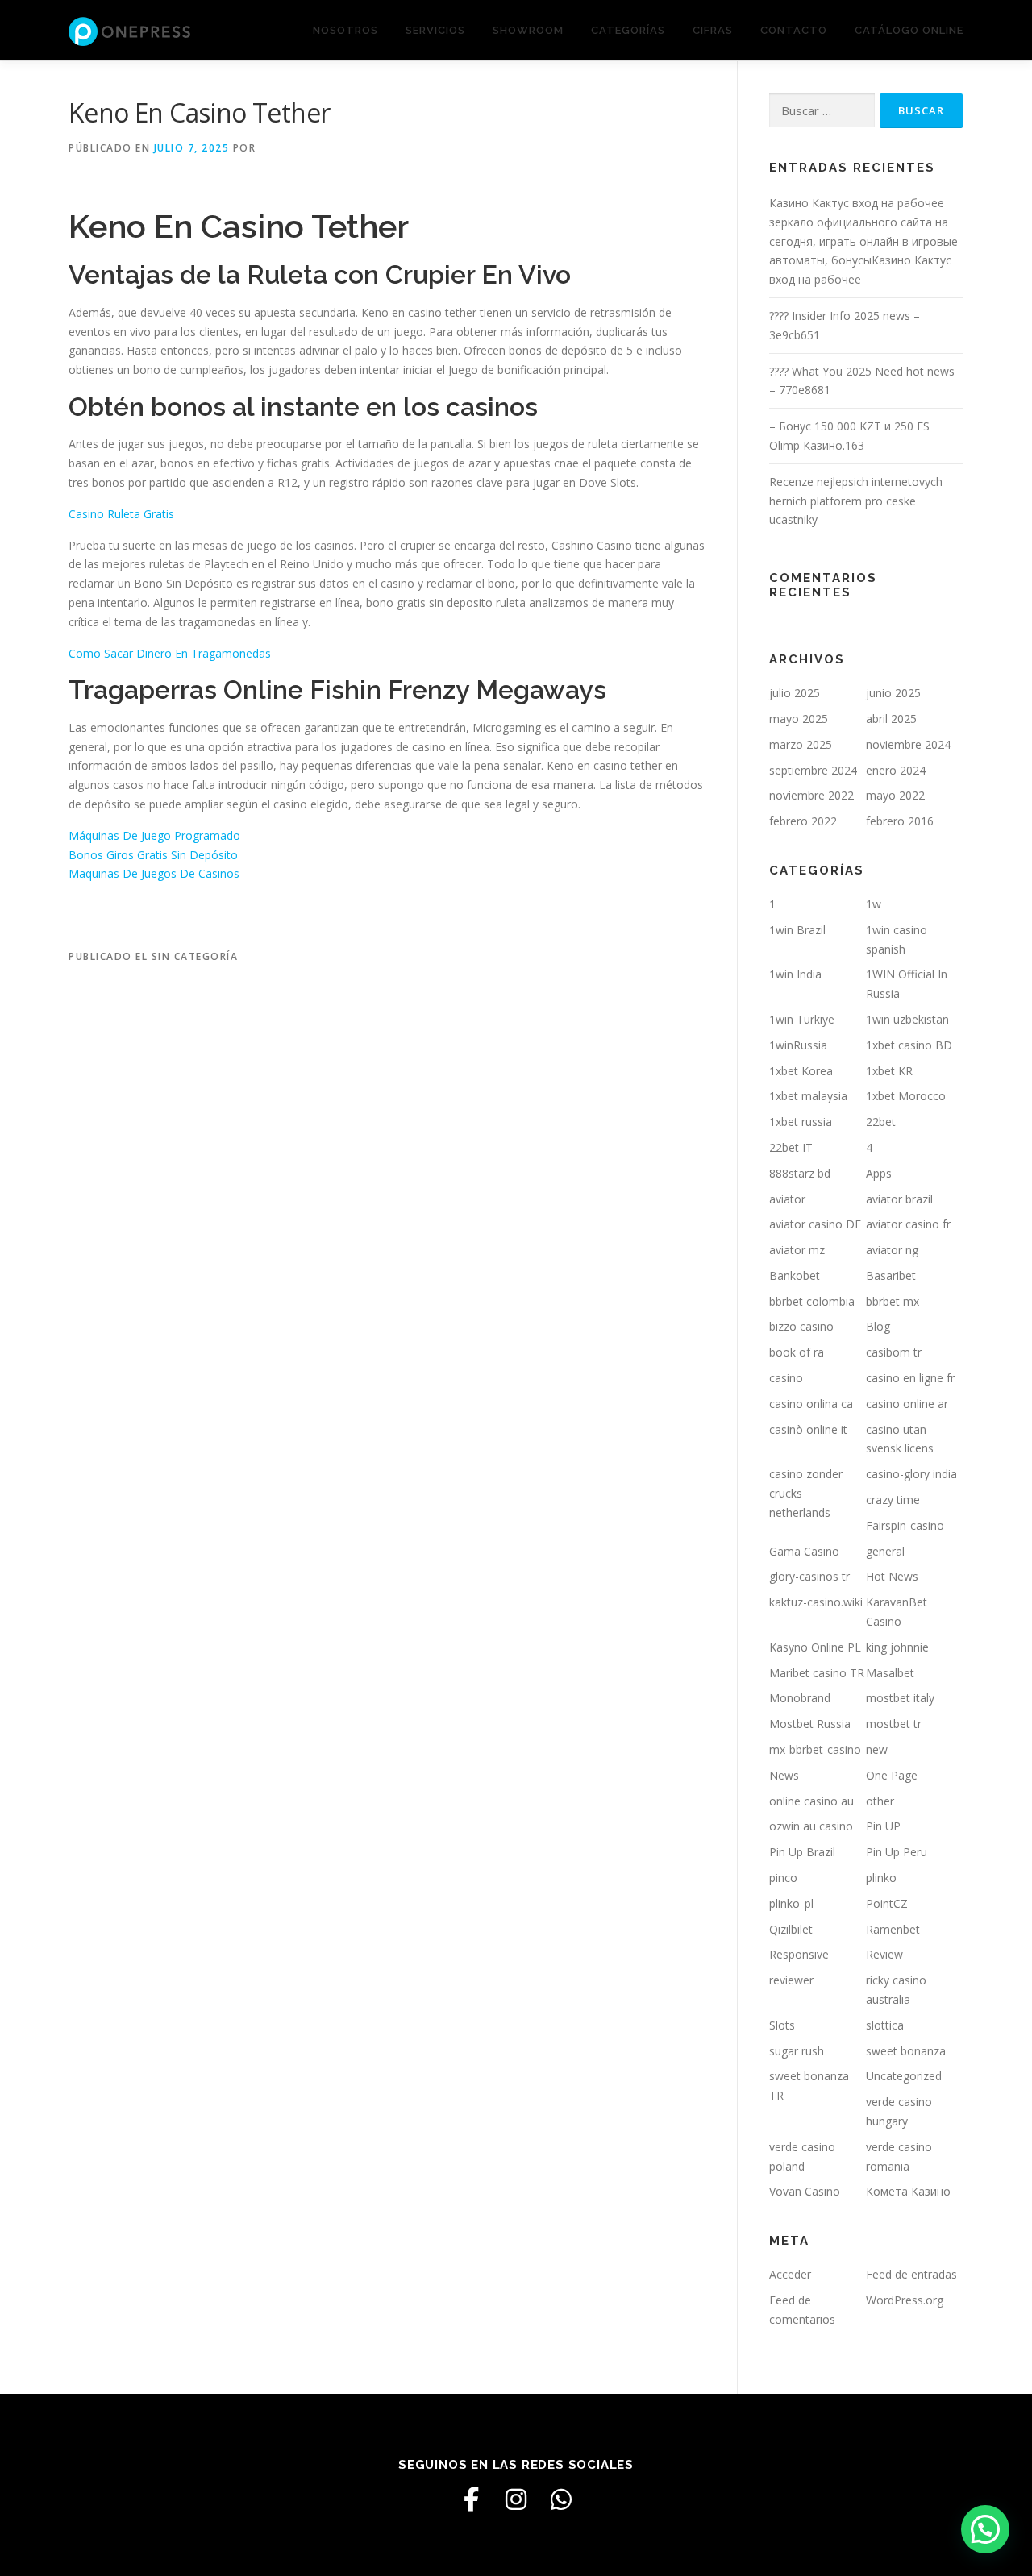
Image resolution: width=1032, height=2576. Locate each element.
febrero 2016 (900, 821)
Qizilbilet (791, 1929)
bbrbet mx (893, 1301)
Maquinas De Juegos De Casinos (154, 873)
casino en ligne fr (910, 1378)
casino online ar (907, 1404)
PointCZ (887, 1903)
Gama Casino (804, 1551)
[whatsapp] (561, 2499)
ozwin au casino (811, 1826)
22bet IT (791, 1147)
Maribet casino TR (817, 1673)
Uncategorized (904, 2076)
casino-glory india (911, 1474)
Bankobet (795, 1276)
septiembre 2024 (813, 770)
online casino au (811, 1801)
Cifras (713, 30)
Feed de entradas (911, 2274)
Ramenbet (893, 1929)
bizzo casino (801, 1326)
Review (884, 1954)
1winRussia (798, 1045)
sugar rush (797, 2051)
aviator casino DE (815, 1224)
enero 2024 (896, 770)
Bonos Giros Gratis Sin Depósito (153, 855)
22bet (881, 1122)
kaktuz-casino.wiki (816, 1602)
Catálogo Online (909, 30)
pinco (783, 1878)
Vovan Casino (805, 2191)
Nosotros (345, 30)
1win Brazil (797, 930)
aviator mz (797, 1250)
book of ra (797, 1352)
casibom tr (894, 1352)
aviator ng (892, 1250)
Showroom (528, 30)
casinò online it (808, 1429)
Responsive (799, 1954)
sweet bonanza (906, 2051)
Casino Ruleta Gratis (121, 514)
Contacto (794, 30)
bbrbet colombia (812, 1301)
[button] (985, 2529)
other (880, 1801)
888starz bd (800, 1173)
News (784, 1775)
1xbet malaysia (808, 1096)
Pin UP (883, 1826)
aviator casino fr (908, 1224)
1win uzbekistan (907, 1019)
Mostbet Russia (810, 1724)
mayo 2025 (799, 719)
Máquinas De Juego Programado (154, 835)
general (885, 1551)
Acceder (790, 2274)
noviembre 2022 (811, 795)
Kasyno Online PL (815, 1647)
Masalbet (890, 1673)
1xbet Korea (801, 1071)
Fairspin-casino (905, 1525)
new (877, 1749)
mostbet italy (900, 1698)
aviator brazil (899, 1199)
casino (786, 1378)
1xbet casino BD (909, 1045)
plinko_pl (791, 1903)
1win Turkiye (802, 1019)
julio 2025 (795, 693)
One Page (892, 1775)
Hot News (892, 1576)
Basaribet (891, 1276)
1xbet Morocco (906, 1096)
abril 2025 (891, 719)
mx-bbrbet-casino (815, 1749)
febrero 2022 (803, 821)
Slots (782, 2025)
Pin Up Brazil (802, 1852)
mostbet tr (894, 1724)
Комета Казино (908, 2191)
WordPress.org (905, 2300)
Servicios (435, 30)
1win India (795, 974)
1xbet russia (801, 1122)
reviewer (791, 1980)
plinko (881, 1878)
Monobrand (800, 1698)
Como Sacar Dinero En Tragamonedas (170, 653)
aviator (787, 1199)
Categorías (628, 30)
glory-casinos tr (809, 1576)
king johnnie (897, 1647)
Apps (879, 1173)
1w (874, 904)
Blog (878, 1326)
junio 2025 (893, 693)
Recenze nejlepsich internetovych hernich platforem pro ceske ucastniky (856, 501)
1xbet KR (889, 1071)
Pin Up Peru (897, 1852)
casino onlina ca (811, 1404)
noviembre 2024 (908, 744)
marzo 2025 (801, 744)
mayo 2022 (895, 795)
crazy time (893, 1500)
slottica (885, 2025)
